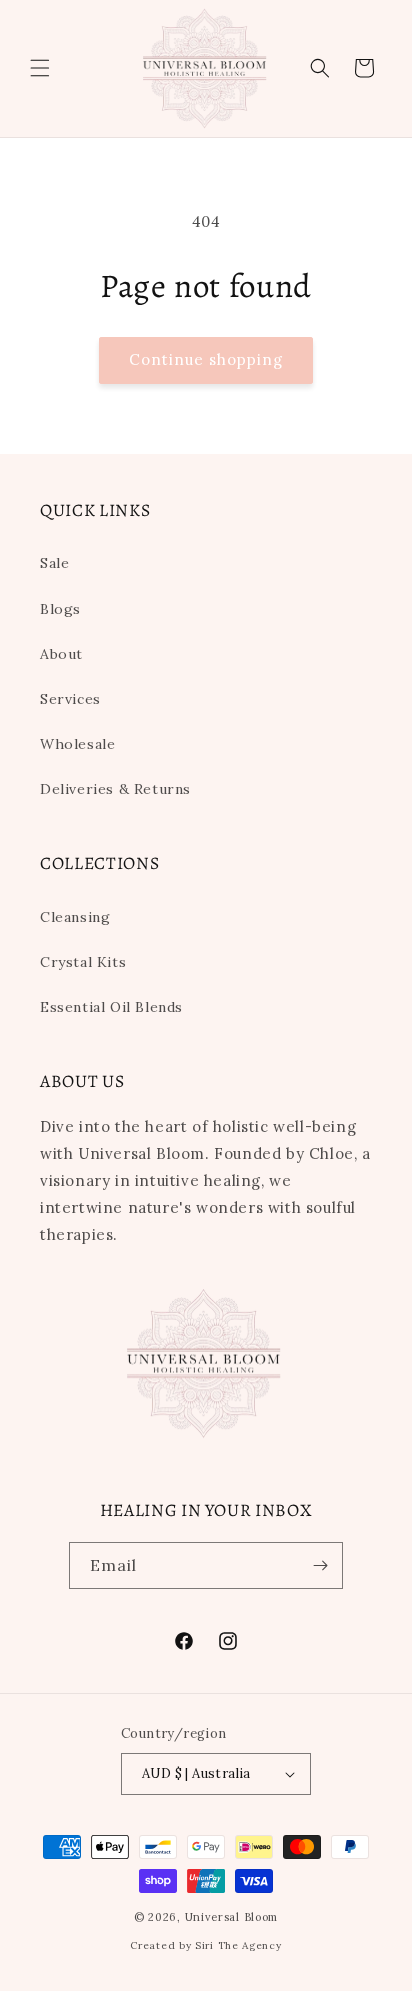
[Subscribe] (320, 1565)
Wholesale (77, 744)
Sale (54, 563)
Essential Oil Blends (111, 1007)
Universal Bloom (232, 1917)
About (61, 654)
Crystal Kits (83, 962)
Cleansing (75, 917)
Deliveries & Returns (115, 789)
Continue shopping (206, 359)
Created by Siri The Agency (205, 1945)
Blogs (60, 609)
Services (70, 699)
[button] (40, 68)
